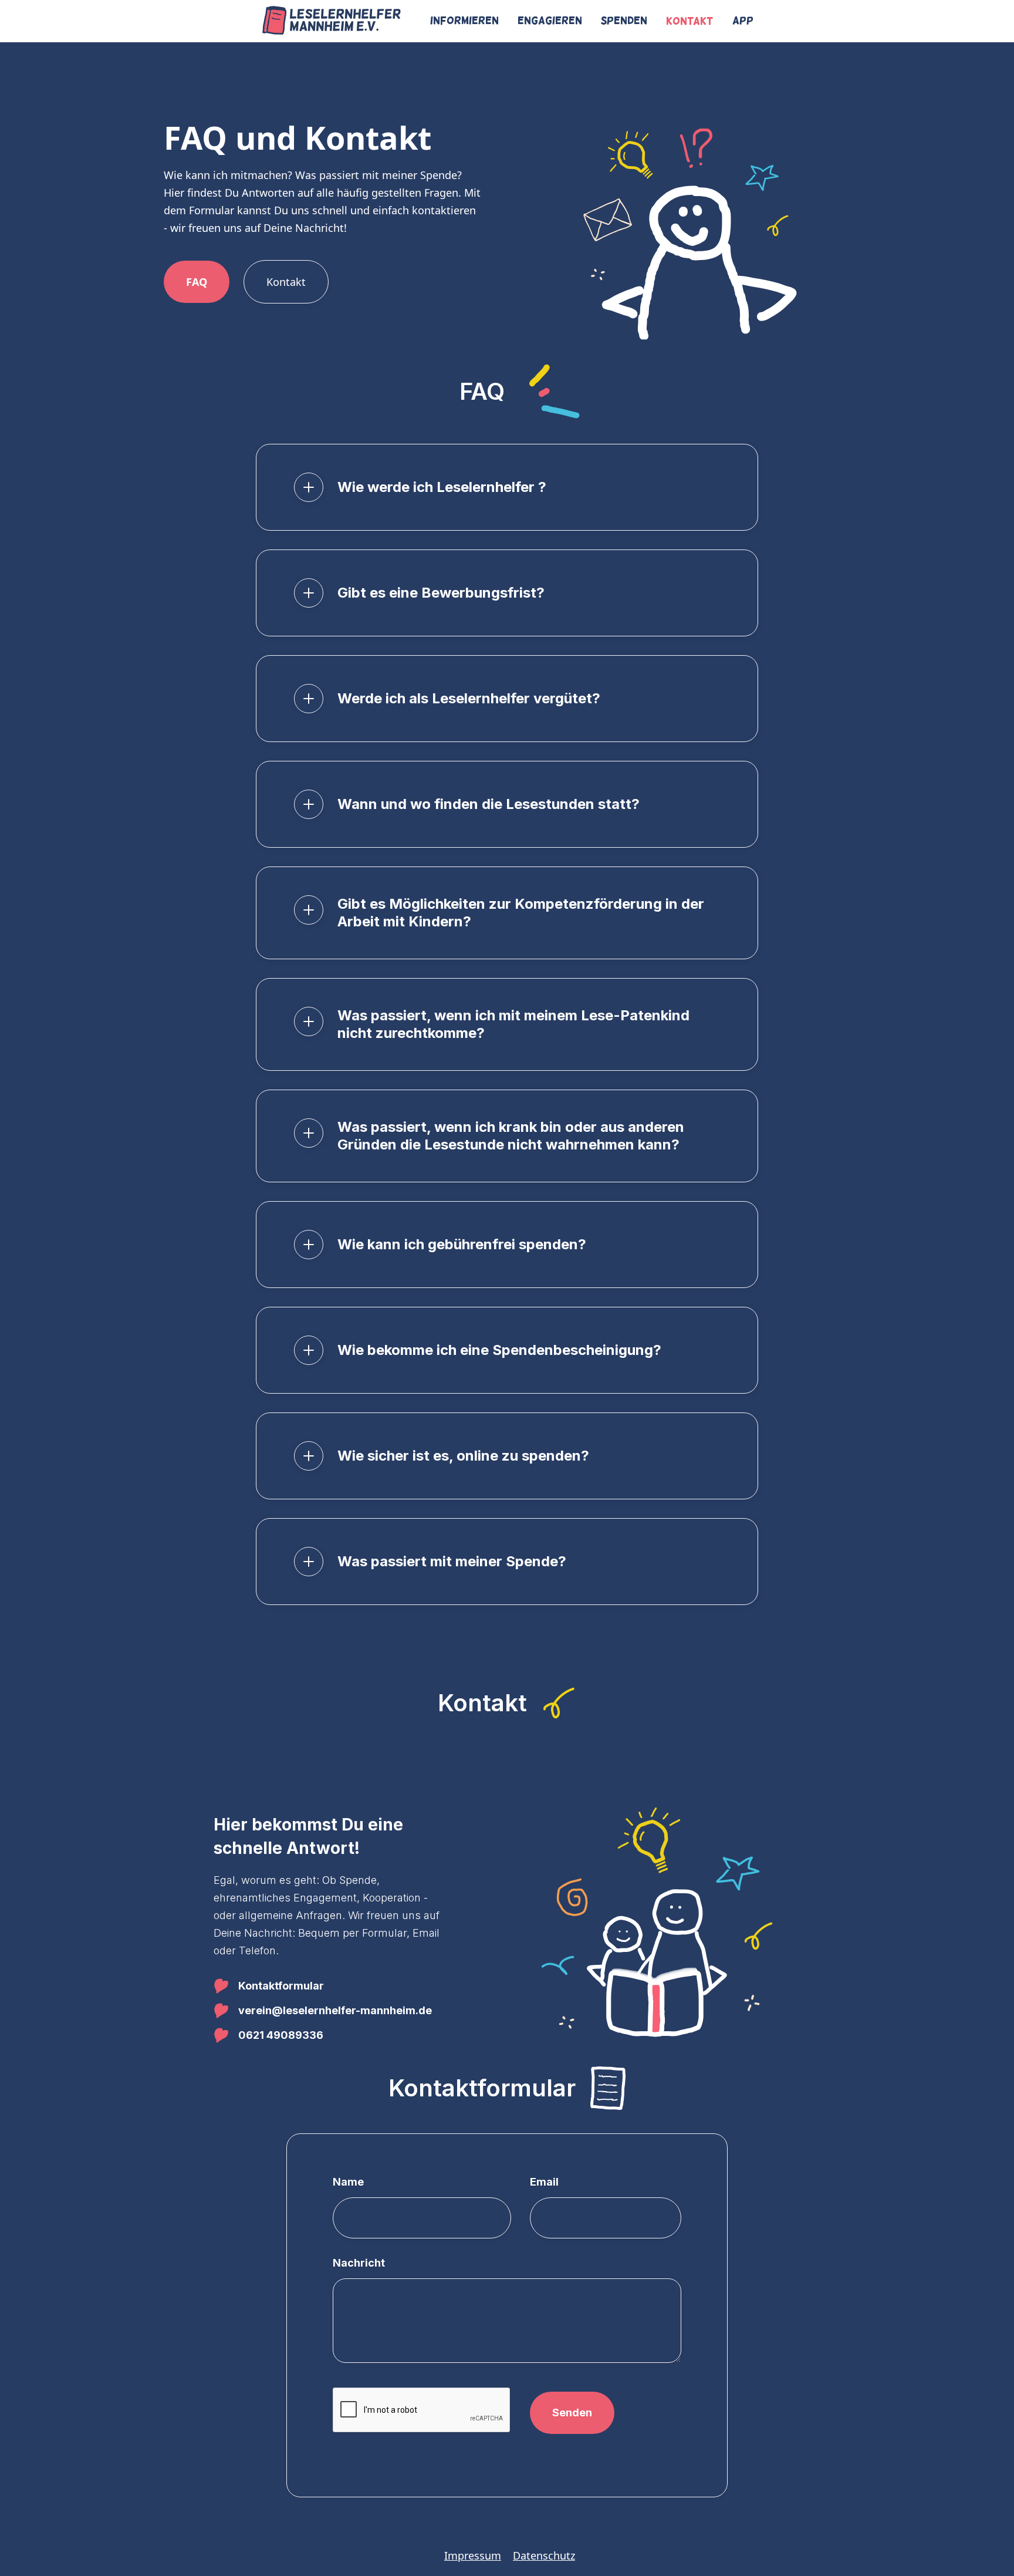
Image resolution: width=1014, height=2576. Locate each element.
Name (348, 2182)
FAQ (197, 282)
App (743, 21)
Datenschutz (544, 2555)
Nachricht (359, 2263)
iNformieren (464, 21)
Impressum (473, 2555)
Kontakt (690, 21)
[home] (332, 21)
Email (544, 2182)
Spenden (624, 21)
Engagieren (550, 21)
